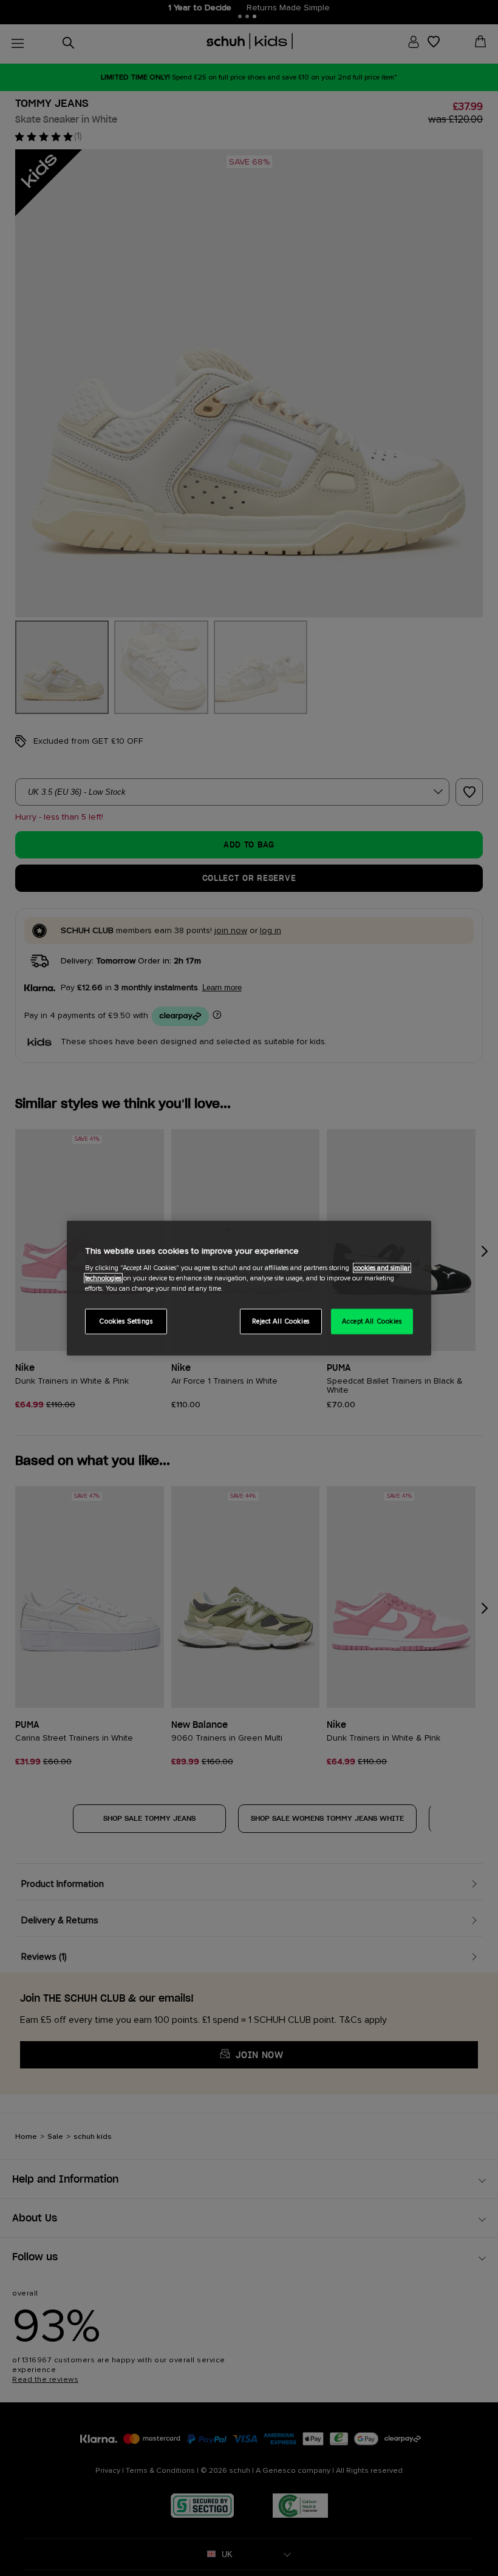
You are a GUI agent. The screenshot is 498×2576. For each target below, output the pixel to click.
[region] (249, 1288)
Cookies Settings (126, 1321)
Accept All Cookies (372, 1321)
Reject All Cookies (281, 1321)
